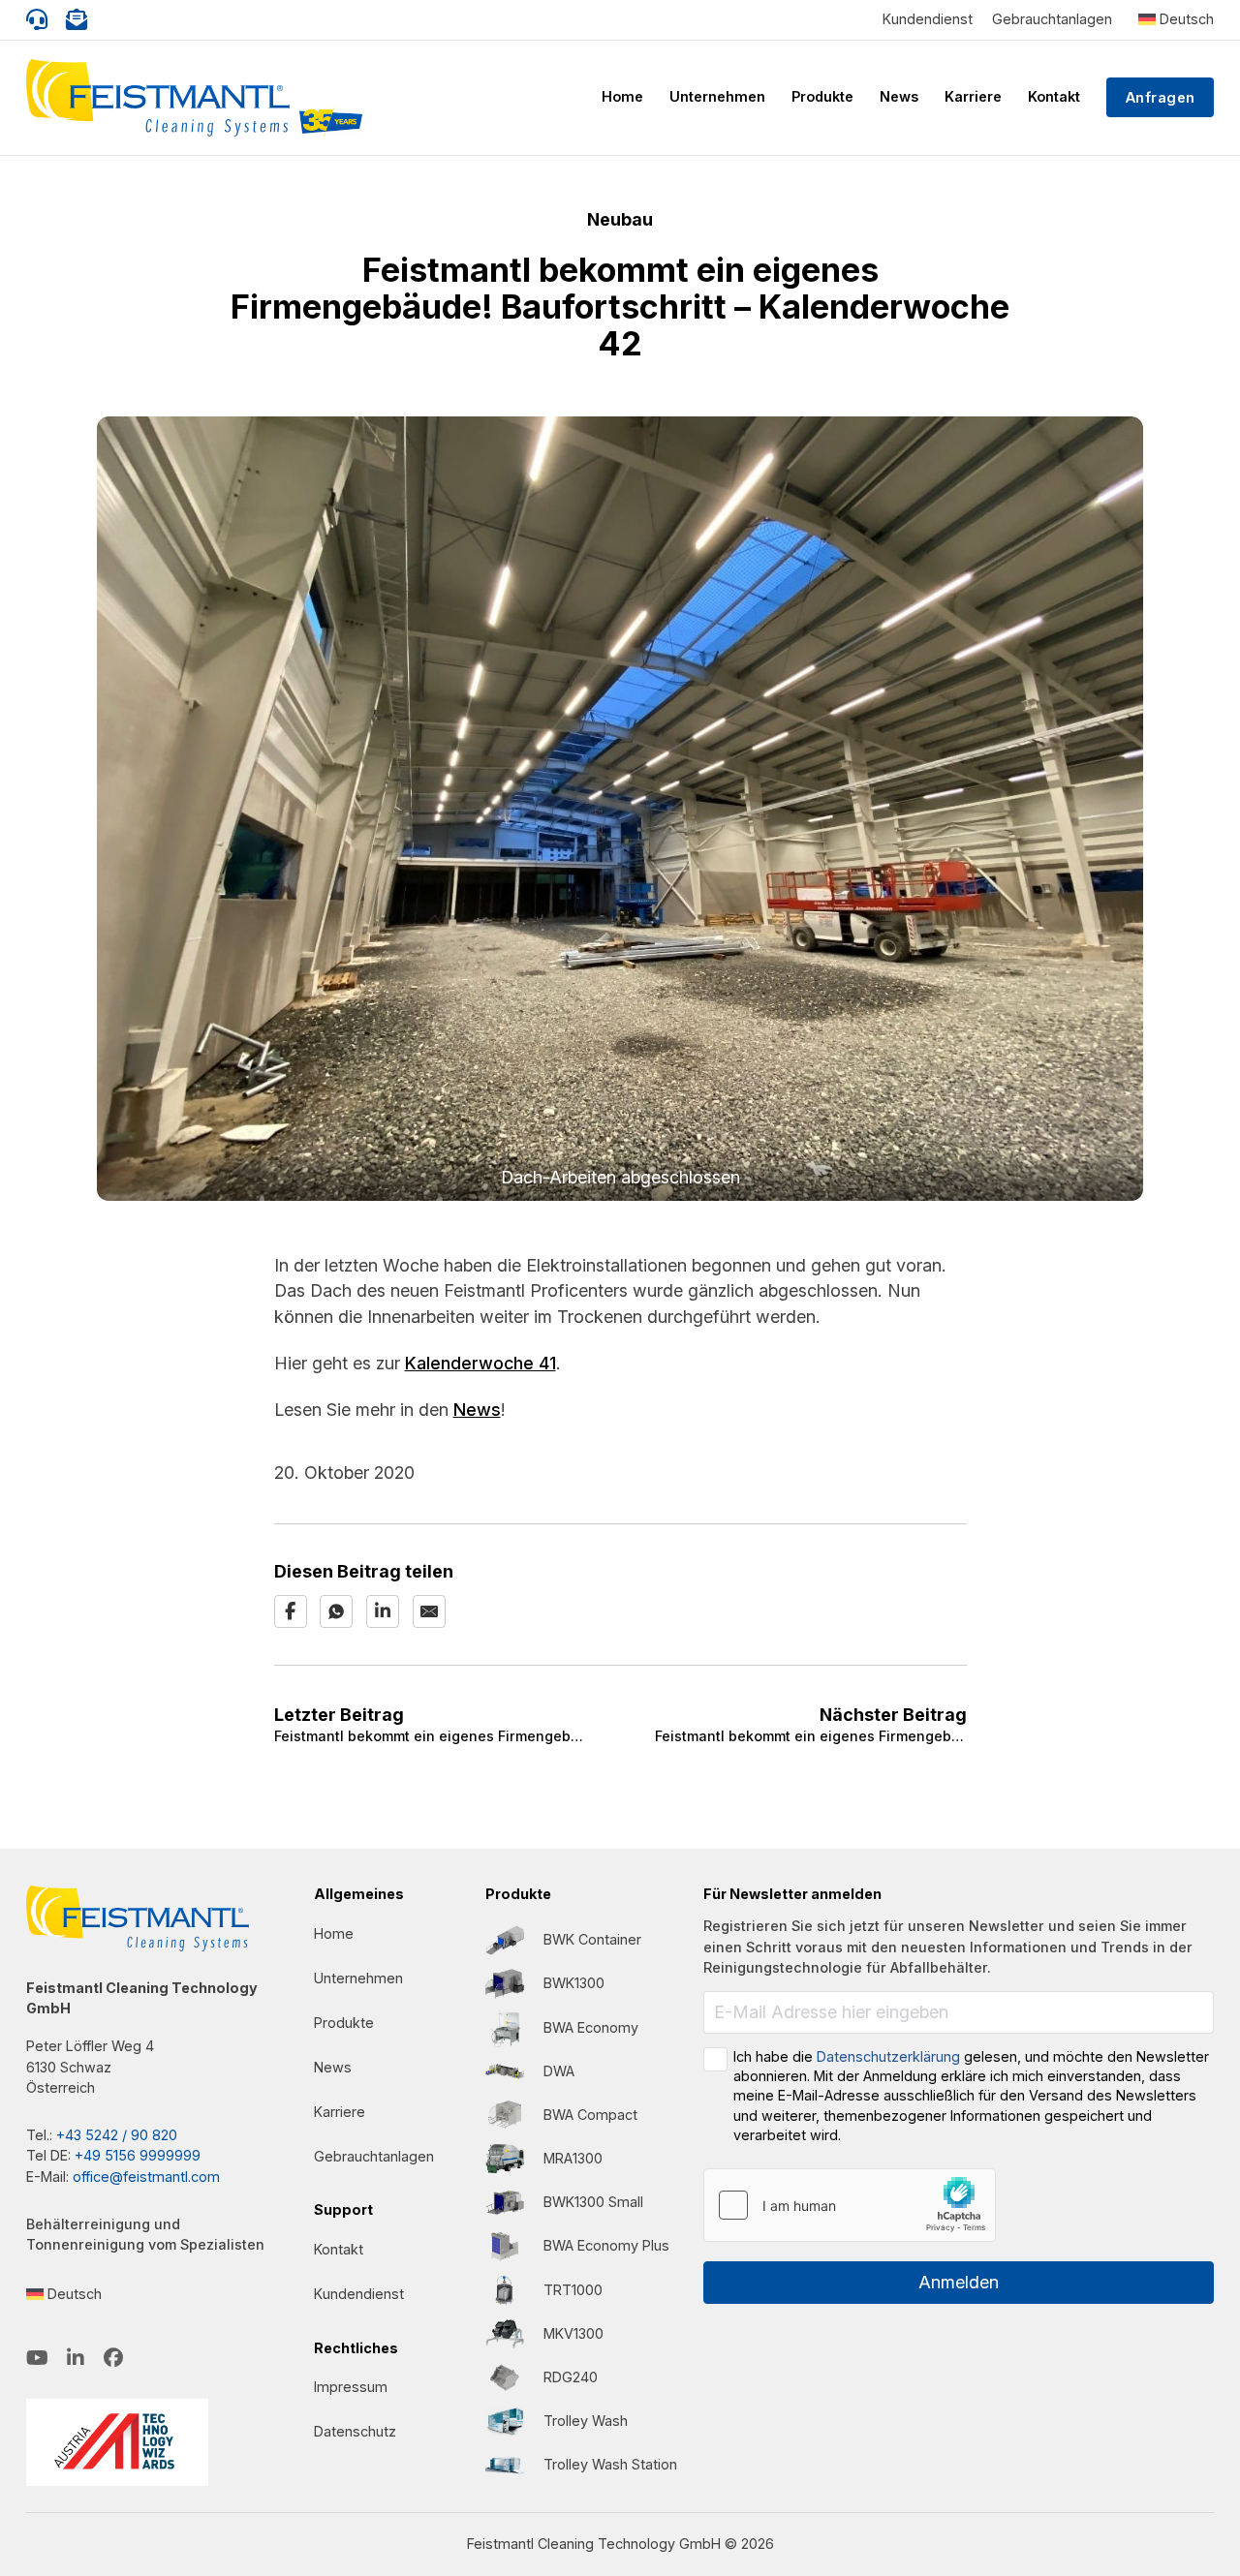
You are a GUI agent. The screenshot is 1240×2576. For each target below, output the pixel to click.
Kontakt (1054, 96)
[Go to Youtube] (37, 2360)
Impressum (351, 2387)
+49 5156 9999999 (138, 2155)
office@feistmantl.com (146, 2177)
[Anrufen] (37, 20)
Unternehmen (717, 96)
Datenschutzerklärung (888, 2056)
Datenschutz (355, 2431)
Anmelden (959, 2282)
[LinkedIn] (383, 1611)
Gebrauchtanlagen (1052, 19)
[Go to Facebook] (113, 2360)
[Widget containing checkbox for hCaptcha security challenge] (850, 2205)
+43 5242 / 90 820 (117, 2135)
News (899, 96)
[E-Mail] (429, 1611)
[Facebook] (291, 1611)
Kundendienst (928, 19)
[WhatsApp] (336, 1611)
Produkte (822, 96)
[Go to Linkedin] (76, 2360)
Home (622, 96)
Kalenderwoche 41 (480, 1363)
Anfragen (1161, 97)
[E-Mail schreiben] (77, 20)
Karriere (973, 96)
